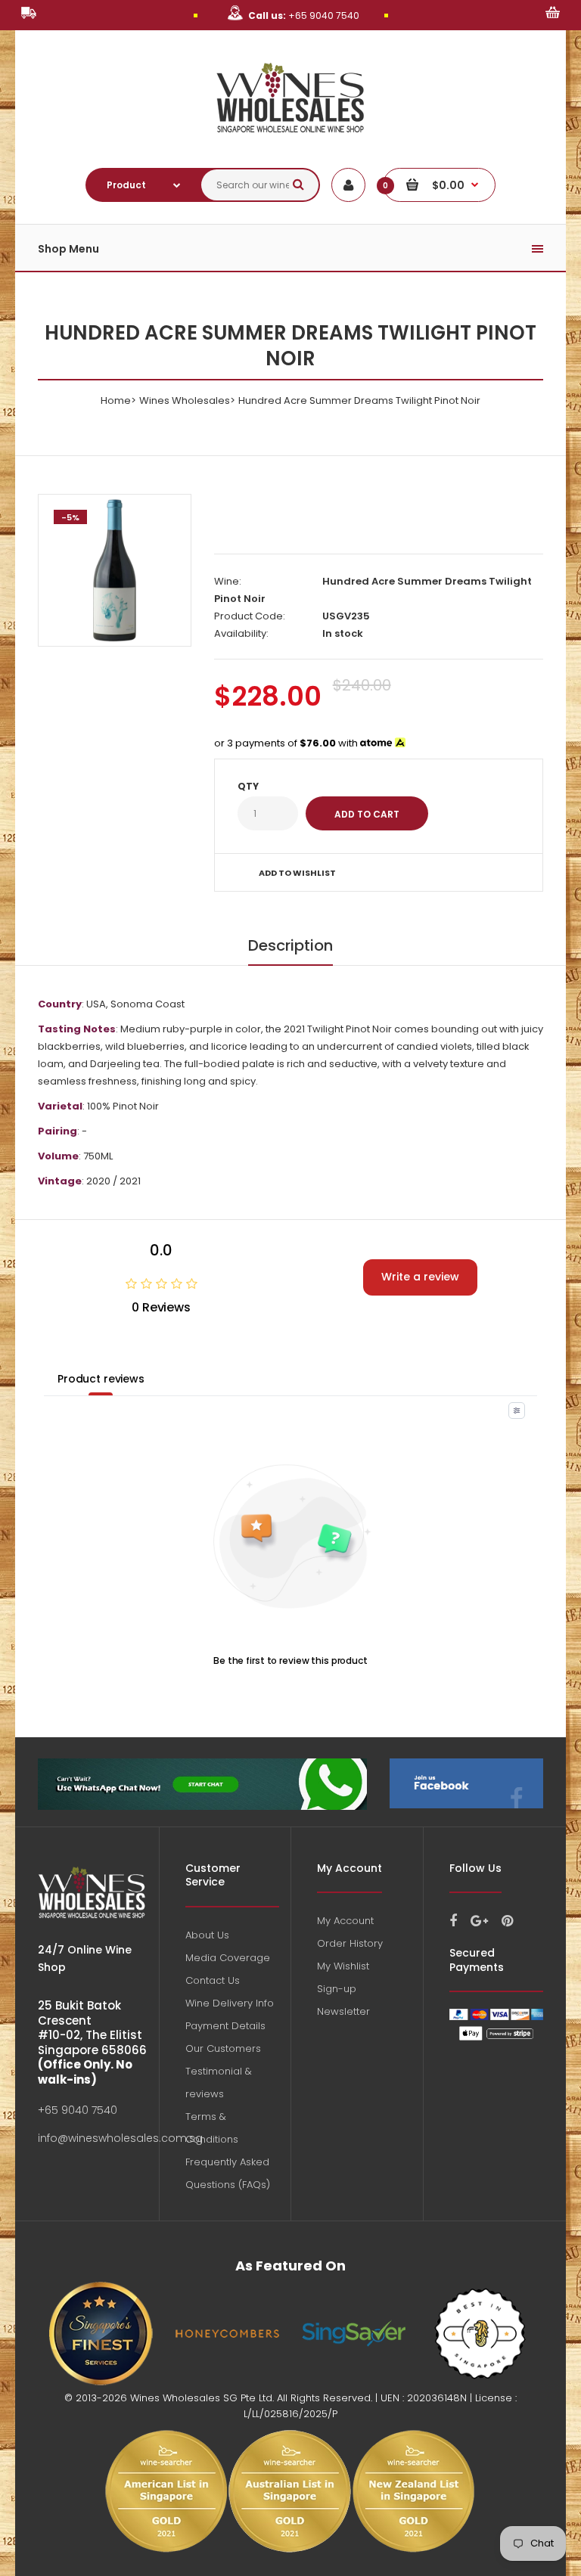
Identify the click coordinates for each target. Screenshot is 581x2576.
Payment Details (225, 2026)
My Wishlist (343, 1966)
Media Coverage (228, 1958)
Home (116, 400)
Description (290, 945)
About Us (207, 1935)
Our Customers (223, 2048)
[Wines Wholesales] (291, 141)
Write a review (420, 1277)
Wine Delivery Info (230, 2003)
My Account (345, 1921)
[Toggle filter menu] (517, 1411)
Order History (350, 1943)
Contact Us (213, 1980)
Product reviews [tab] (101, 1379)
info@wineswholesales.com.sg (120, 2138)
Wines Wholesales (185, 400)
